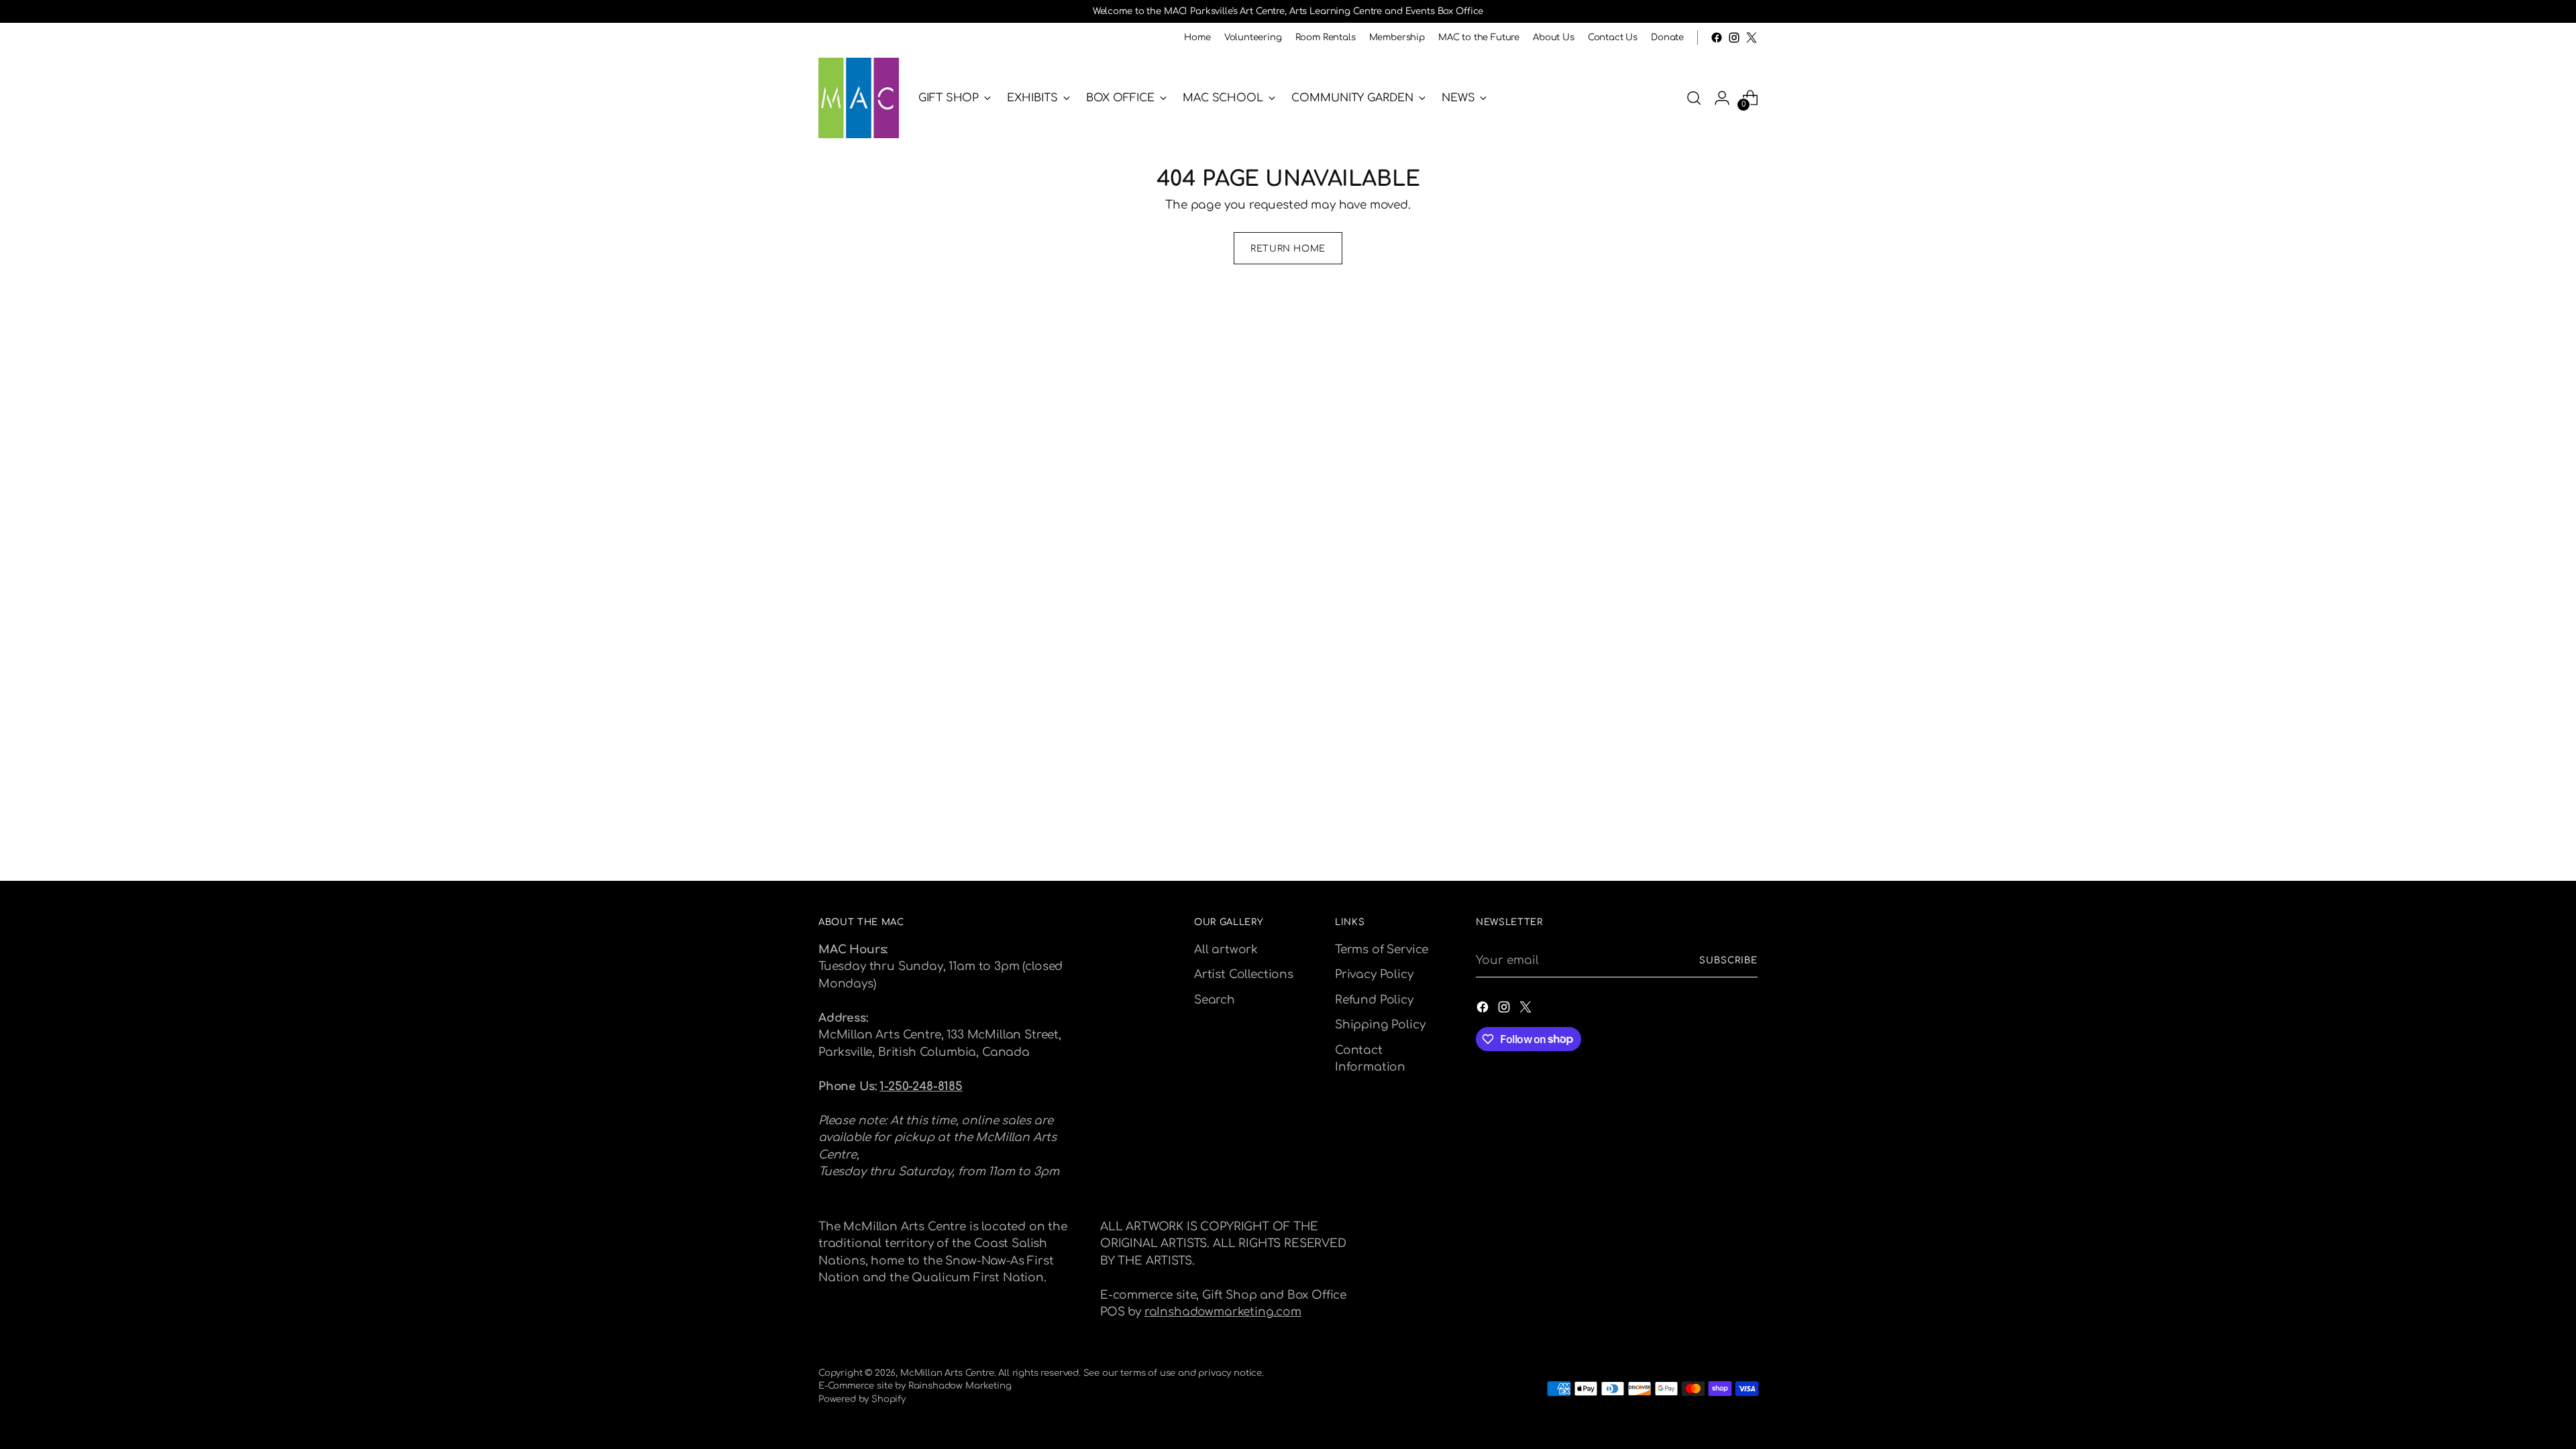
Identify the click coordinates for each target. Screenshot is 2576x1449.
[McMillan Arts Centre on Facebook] (1717, 38)
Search (1215, 1000)
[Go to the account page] (1722, 98)
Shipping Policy (1380, 1025)
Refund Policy (1374, 1000)
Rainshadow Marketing (960, 1386)
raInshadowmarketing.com (1223, 1312)
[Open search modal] (1694, 98)
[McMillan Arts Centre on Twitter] (1752, 38)
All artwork (1226, 950)
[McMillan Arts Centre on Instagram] (1734, 38)
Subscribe (1728, 960)
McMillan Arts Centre (947, 1373)
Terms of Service (1382, 950)
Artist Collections (1244, 974)
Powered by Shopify (862, 1399)
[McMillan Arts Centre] (859, 98)
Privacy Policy (1374, 974)
